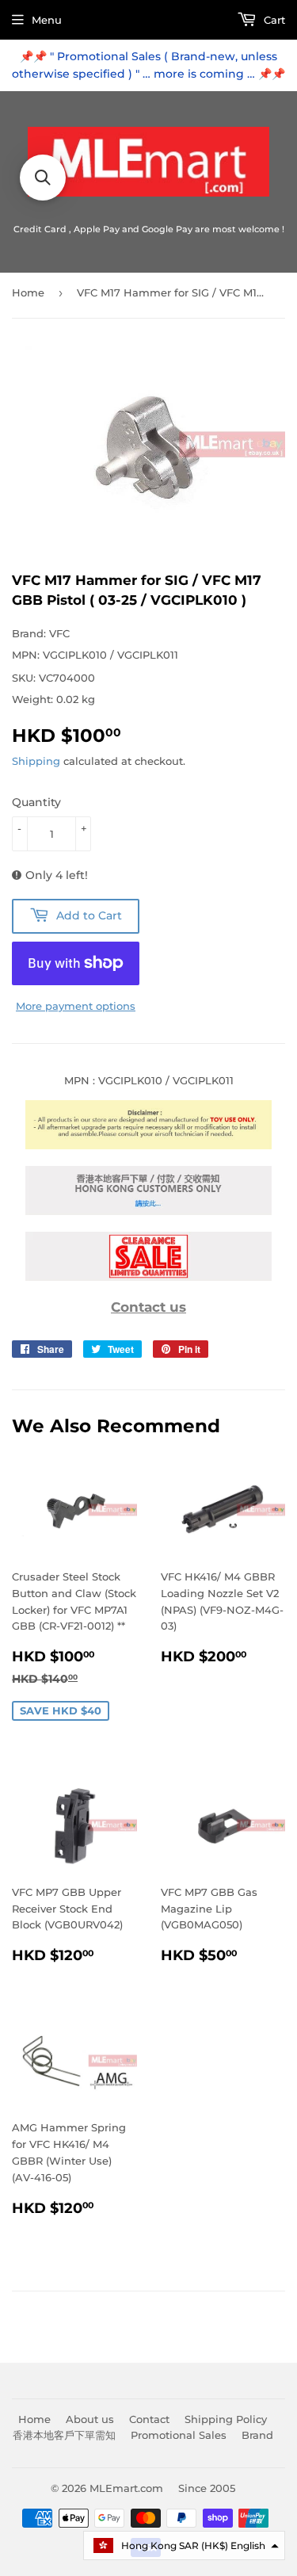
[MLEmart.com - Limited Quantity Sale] (148, 1277)
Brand (257, 2435)
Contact (149, 2419)
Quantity (36, 802)
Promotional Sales (179, 2435)
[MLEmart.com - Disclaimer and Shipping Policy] (148, 1145)
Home (28, 292)
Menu (47, 20)
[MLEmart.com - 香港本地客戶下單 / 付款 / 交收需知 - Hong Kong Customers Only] (148, 1211)
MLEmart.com (126, 2488)
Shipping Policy (226, 2419)
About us (90, 2419)
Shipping (36, 761)
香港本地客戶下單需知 (64, 2435)
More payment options (76, 1006)
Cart (273, 20)
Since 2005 (207, 2488)
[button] (184, 2545)
